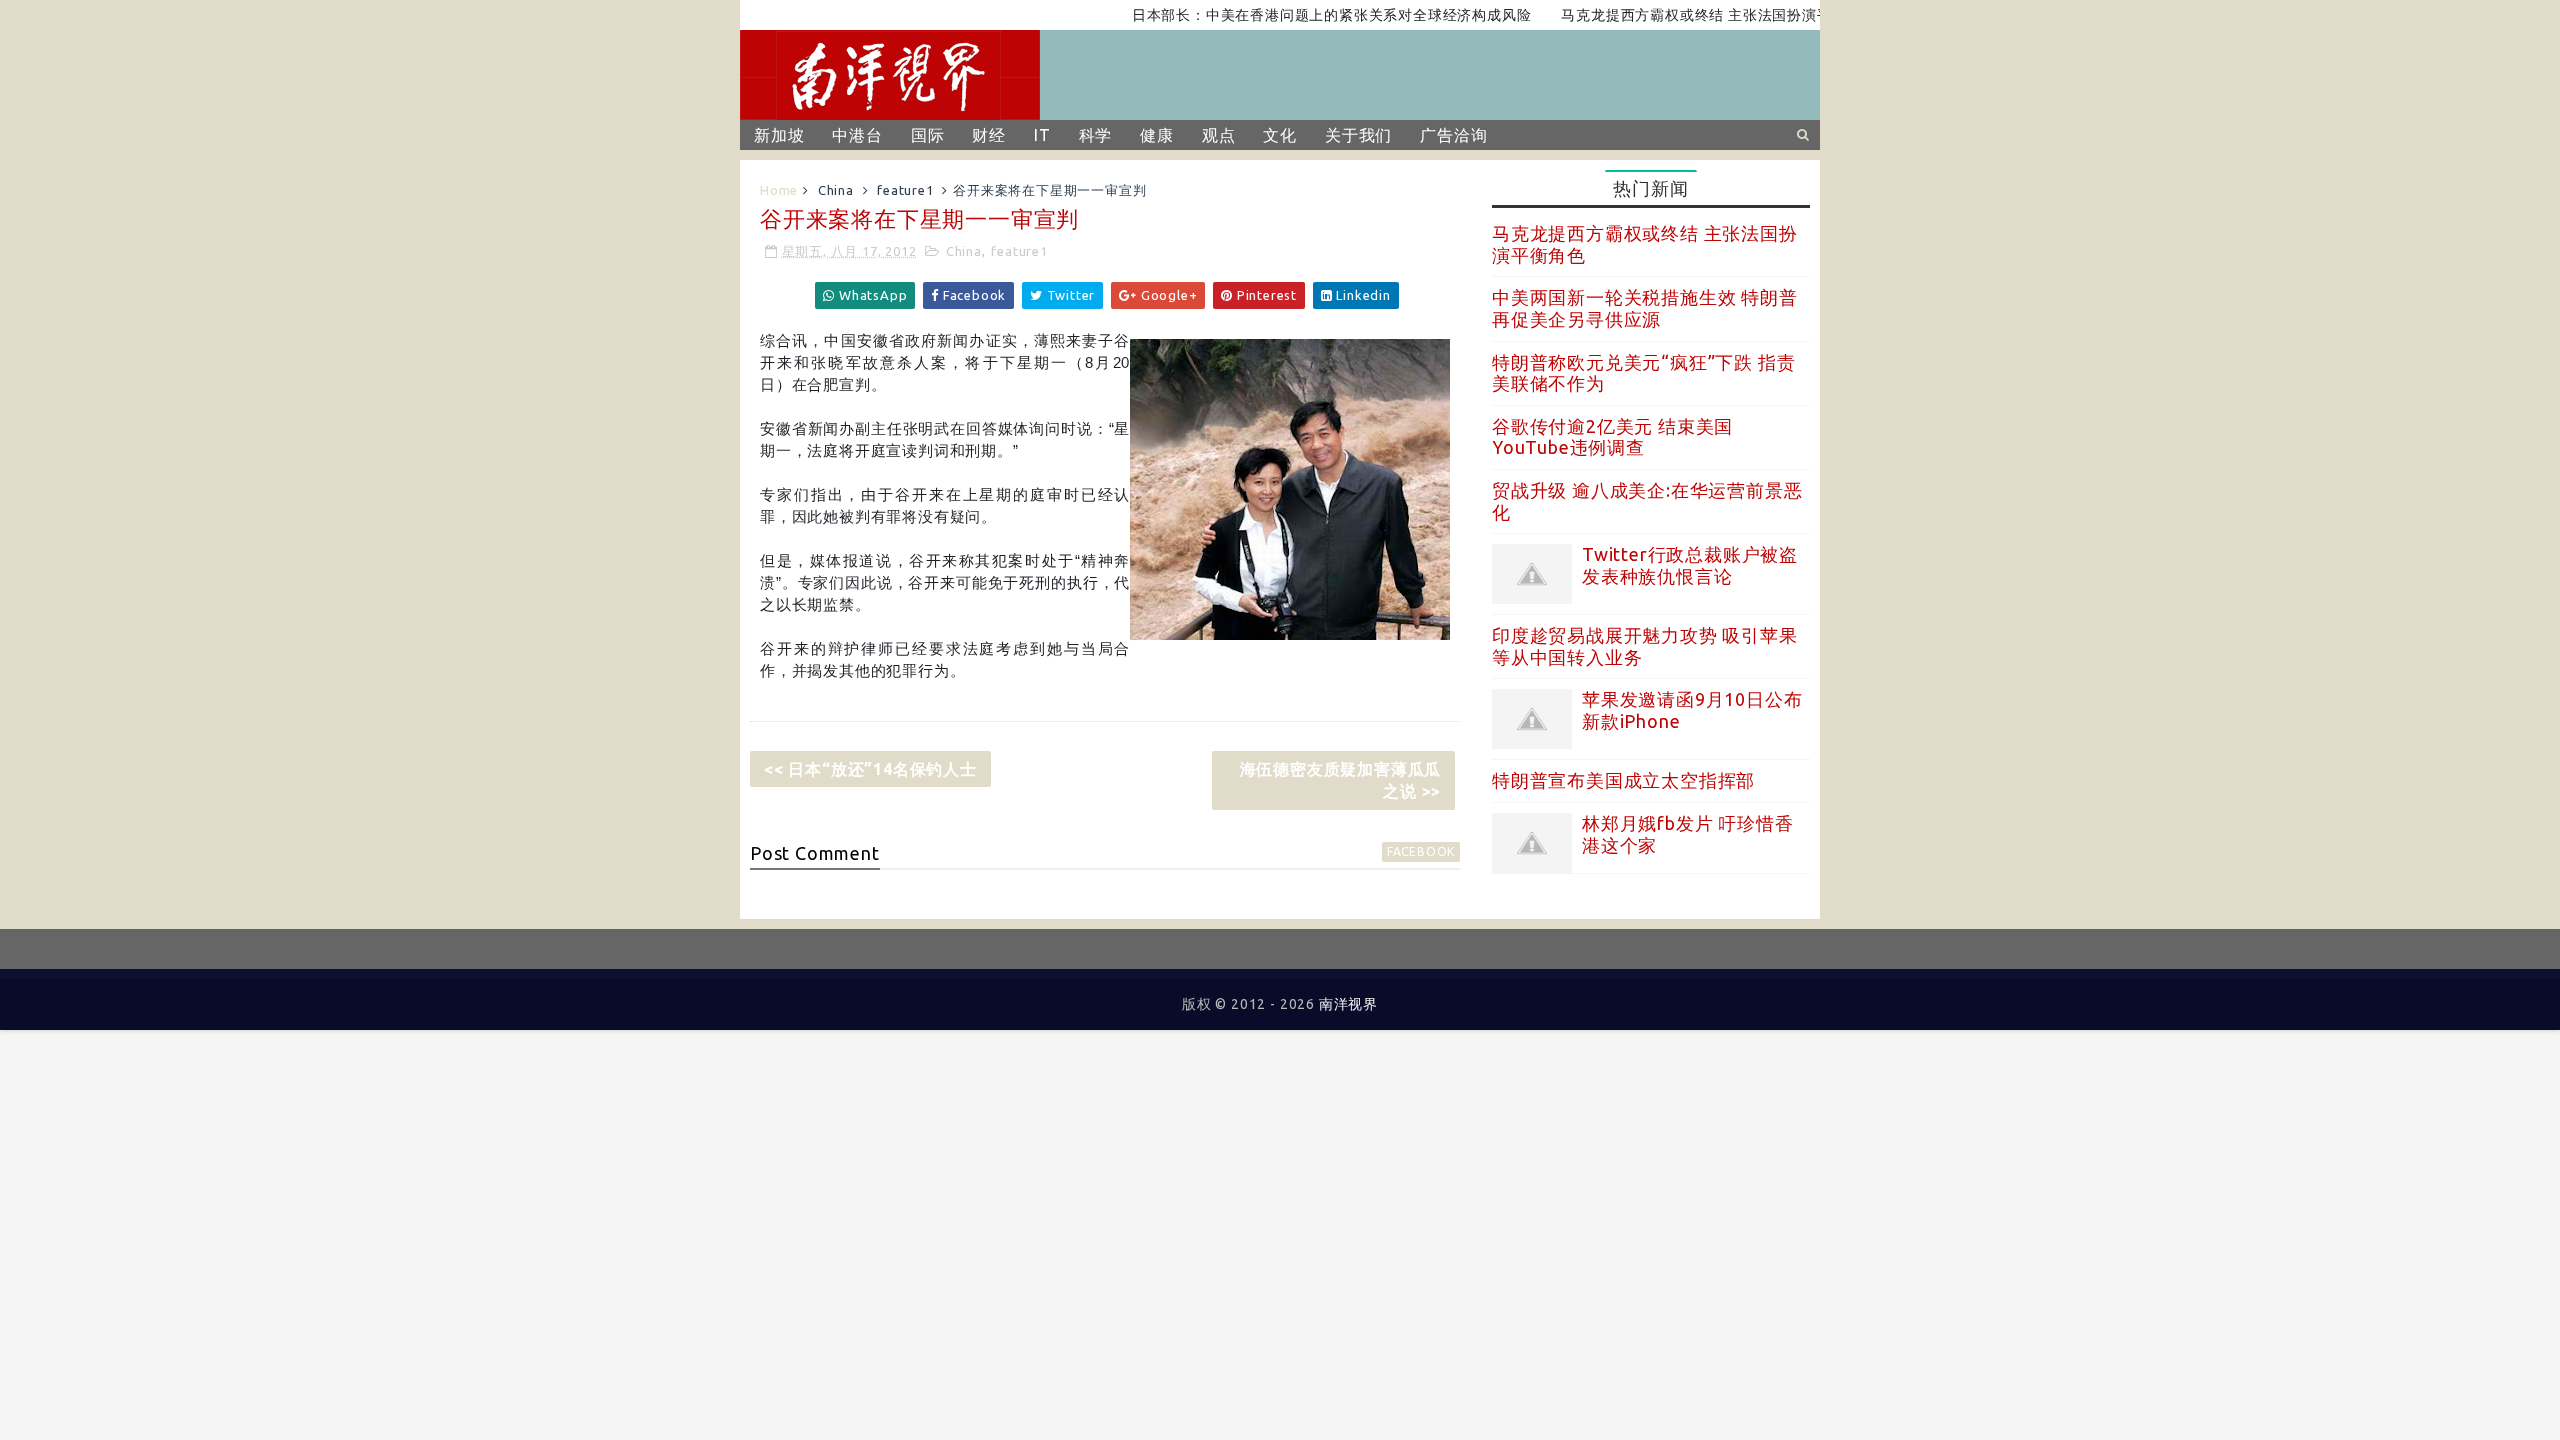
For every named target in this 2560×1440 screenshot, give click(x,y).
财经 (989, 135)
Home (779, 190)
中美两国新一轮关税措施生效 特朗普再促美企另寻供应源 (1645, 308)
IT (1042, 135)
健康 (1157, 135)
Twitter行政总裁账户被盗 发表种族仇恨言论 (1690, 565)
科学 (1096, 135)
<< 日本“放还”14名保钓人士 (870, 769)
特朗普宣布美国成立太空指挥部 (1623, 780)
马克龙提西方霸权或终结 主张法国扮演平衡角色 (1688, 15)
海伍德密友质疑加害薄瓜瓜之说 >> (1341, 780)
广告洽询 (1453, 135)
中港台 (857, 135)
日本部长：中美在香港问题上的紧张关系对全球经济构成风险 (1302, 15)
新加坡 (779, 135)
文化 (1280, 135)
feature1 (905, 190)
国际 (928, 135)
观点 (1219, 135)
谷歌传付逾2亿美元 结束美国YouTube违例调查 (1612, 437)
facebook (1421, 851)
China (836, 190)
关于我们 (1358, 135)
